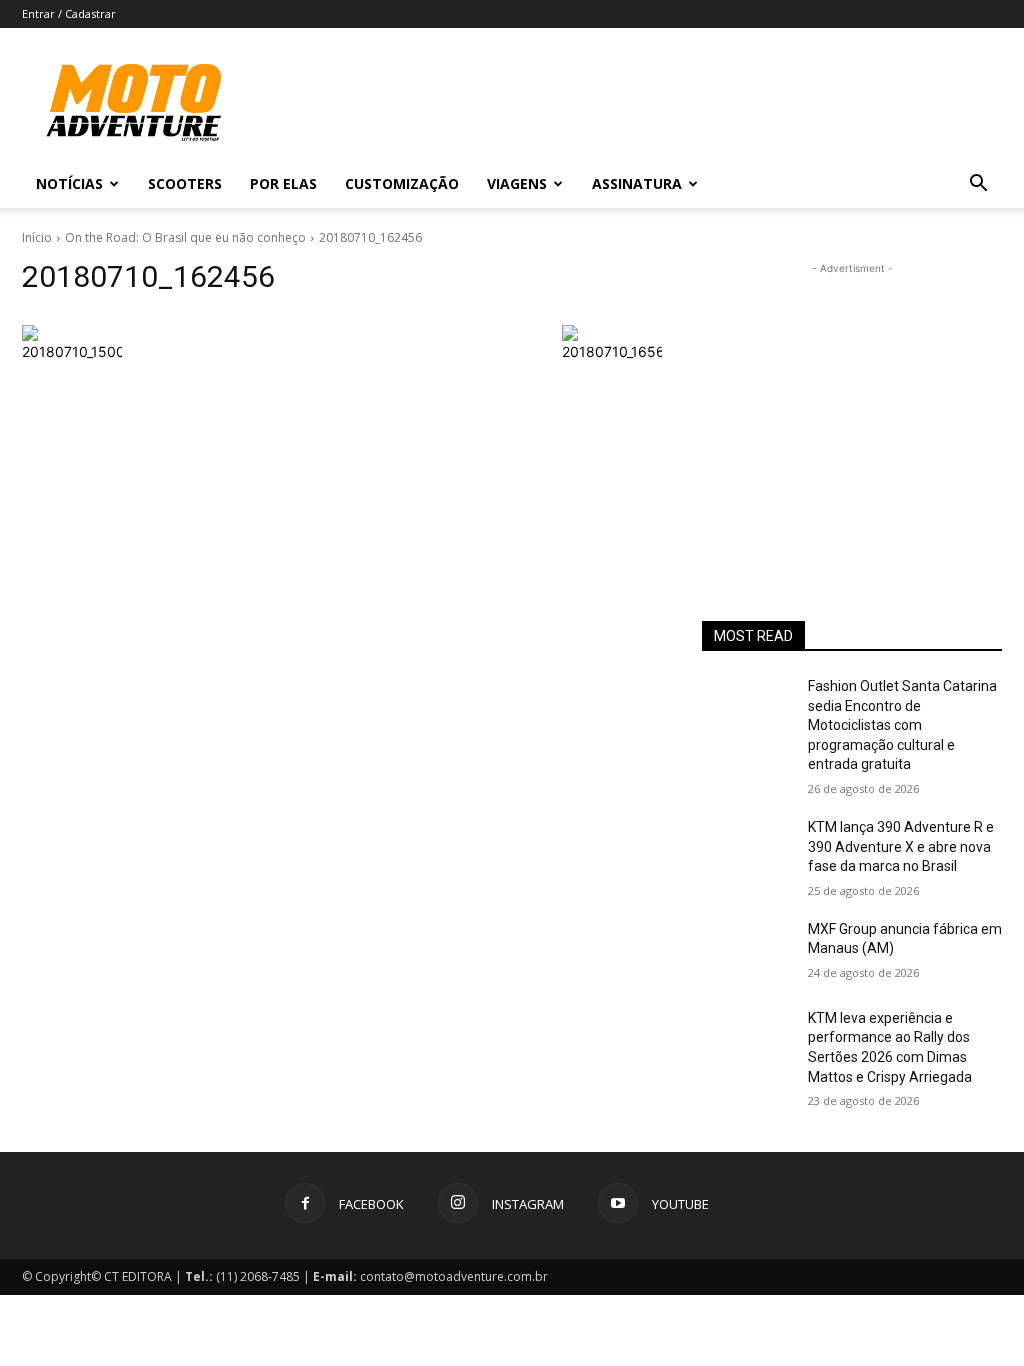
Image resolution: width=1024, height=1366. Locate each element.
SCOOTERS (185, 183)
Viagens (517, 183)
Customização (402, 183)
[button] (978, 185)
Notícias (69, 183)
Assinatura (637, 183)
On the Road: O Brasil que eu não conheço (185, 237)
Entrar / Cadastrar (69, 13)
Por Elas (283, 183)
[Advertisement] (852, 404)
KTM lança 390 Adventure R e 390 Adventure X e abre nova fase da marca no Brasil (901, 846)
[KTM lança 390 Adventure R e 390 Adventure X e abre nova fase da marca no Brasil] (747, 849)
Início (37, 237)
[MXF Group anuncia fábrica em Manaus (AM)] (747, 951)
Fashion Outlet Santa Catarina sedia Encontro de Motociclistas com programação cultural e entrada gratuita (902, 725)
